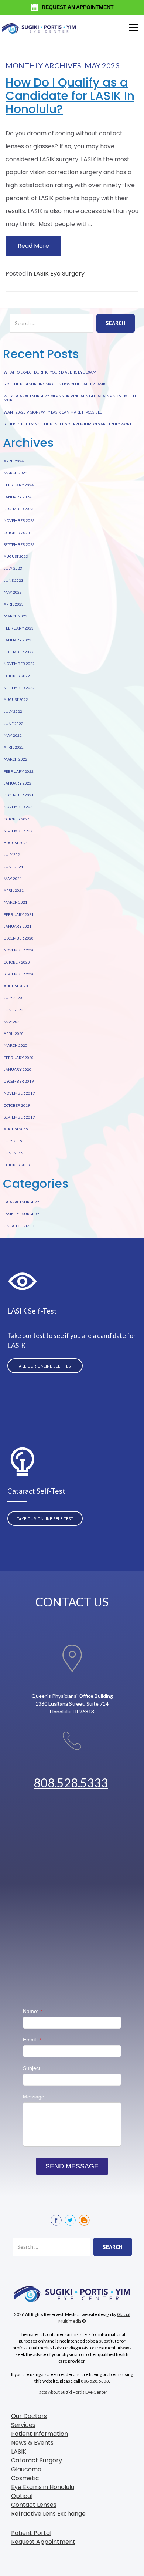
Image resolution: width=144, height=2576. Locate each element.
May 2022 (13, 735)
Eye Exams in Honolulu (43, 2487)
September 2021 (19, 831)
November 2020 (19, 950)
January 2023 (18, 640)
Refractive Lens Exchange (48, 2514)
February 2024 (19, 485)
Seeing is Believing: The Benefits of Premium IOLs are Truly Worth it (71, 424)
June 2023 (13, 580)
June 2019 (13, 1153)
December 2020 (19, 938)
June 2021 (13, 867)
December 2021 (19, 795)
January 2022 (18, 783)
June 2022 (13, 724)
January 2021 (18, 926)
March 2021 (16, 902)
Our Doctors (29, 2416)
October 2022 (17, 676)
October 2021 (17, 819)
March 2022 (16, 759)
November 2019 (19, 1093)
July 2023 (13, 568)
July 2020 (13, 998)
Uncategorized (19, 1226)
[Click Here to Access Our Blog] (84, 2220)
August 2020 (16, 986)
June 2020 (13, 1010)
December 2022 (19, 652)
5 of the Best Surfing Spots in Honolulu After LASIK (55, 384)
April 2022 (14, 747)
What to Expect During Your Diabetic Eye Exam (50, 372)
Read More (33, 246)
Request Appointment (43, 2542)
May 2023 (13, 592)
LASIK (19, 2452)
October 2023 (17, 533)
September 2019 (19, 1117)
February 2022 (19, 771)
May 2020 (13, 1022)
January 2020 (18, 1069)
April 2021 (14, 890)
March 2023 (16, 616)
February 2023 (19, 628)
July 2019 (13, 1141)
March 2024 (16, 473)
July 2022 (13, 711)
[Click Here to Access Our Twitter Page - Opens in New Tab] (70, 2220)
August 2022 (16, 699)
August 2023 (16, 556)
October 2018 (17, 1165)
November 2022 (19, 664)
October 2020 (17, 962)
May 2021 (13, 879)
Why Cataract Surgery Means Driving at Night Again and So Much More (70, 398)
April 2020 (14, 1034)
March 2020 (16, 1045)
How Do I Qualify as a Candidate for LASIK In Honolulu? (70, 96)
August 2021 (16, 843)
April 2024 (14, 461)
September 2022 (19, 688)
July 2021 (13, 854)
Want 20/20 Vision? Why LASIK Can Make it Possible (53, 412)
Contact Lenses (34, 2505)
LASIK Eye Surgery (59, 274)
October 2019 (17, 1105)
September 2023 (19, 544)
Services (23, 2425)
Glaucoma (26, 2469)
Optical (22, 2496)
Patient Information (40, 2434)
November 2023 (19, 520)
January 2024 (18, 497)
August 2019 (16, 1129)
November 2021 (19, 807)
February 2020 (19, 1058)
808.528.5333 (71, 1783)
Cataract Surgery (22, 1202)
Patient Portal (31, 2533)
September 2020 (19, 974)
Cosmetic (25, 2478)
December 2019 (19, 1081)
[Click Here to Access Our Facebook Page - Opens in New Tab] (56, 2220)
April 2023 (14, 604)
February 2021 (19, 914)
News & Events (32, 2443)
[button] (132, 28)
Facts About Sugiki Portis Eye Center (72, 2392)
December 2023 (19, 509)
